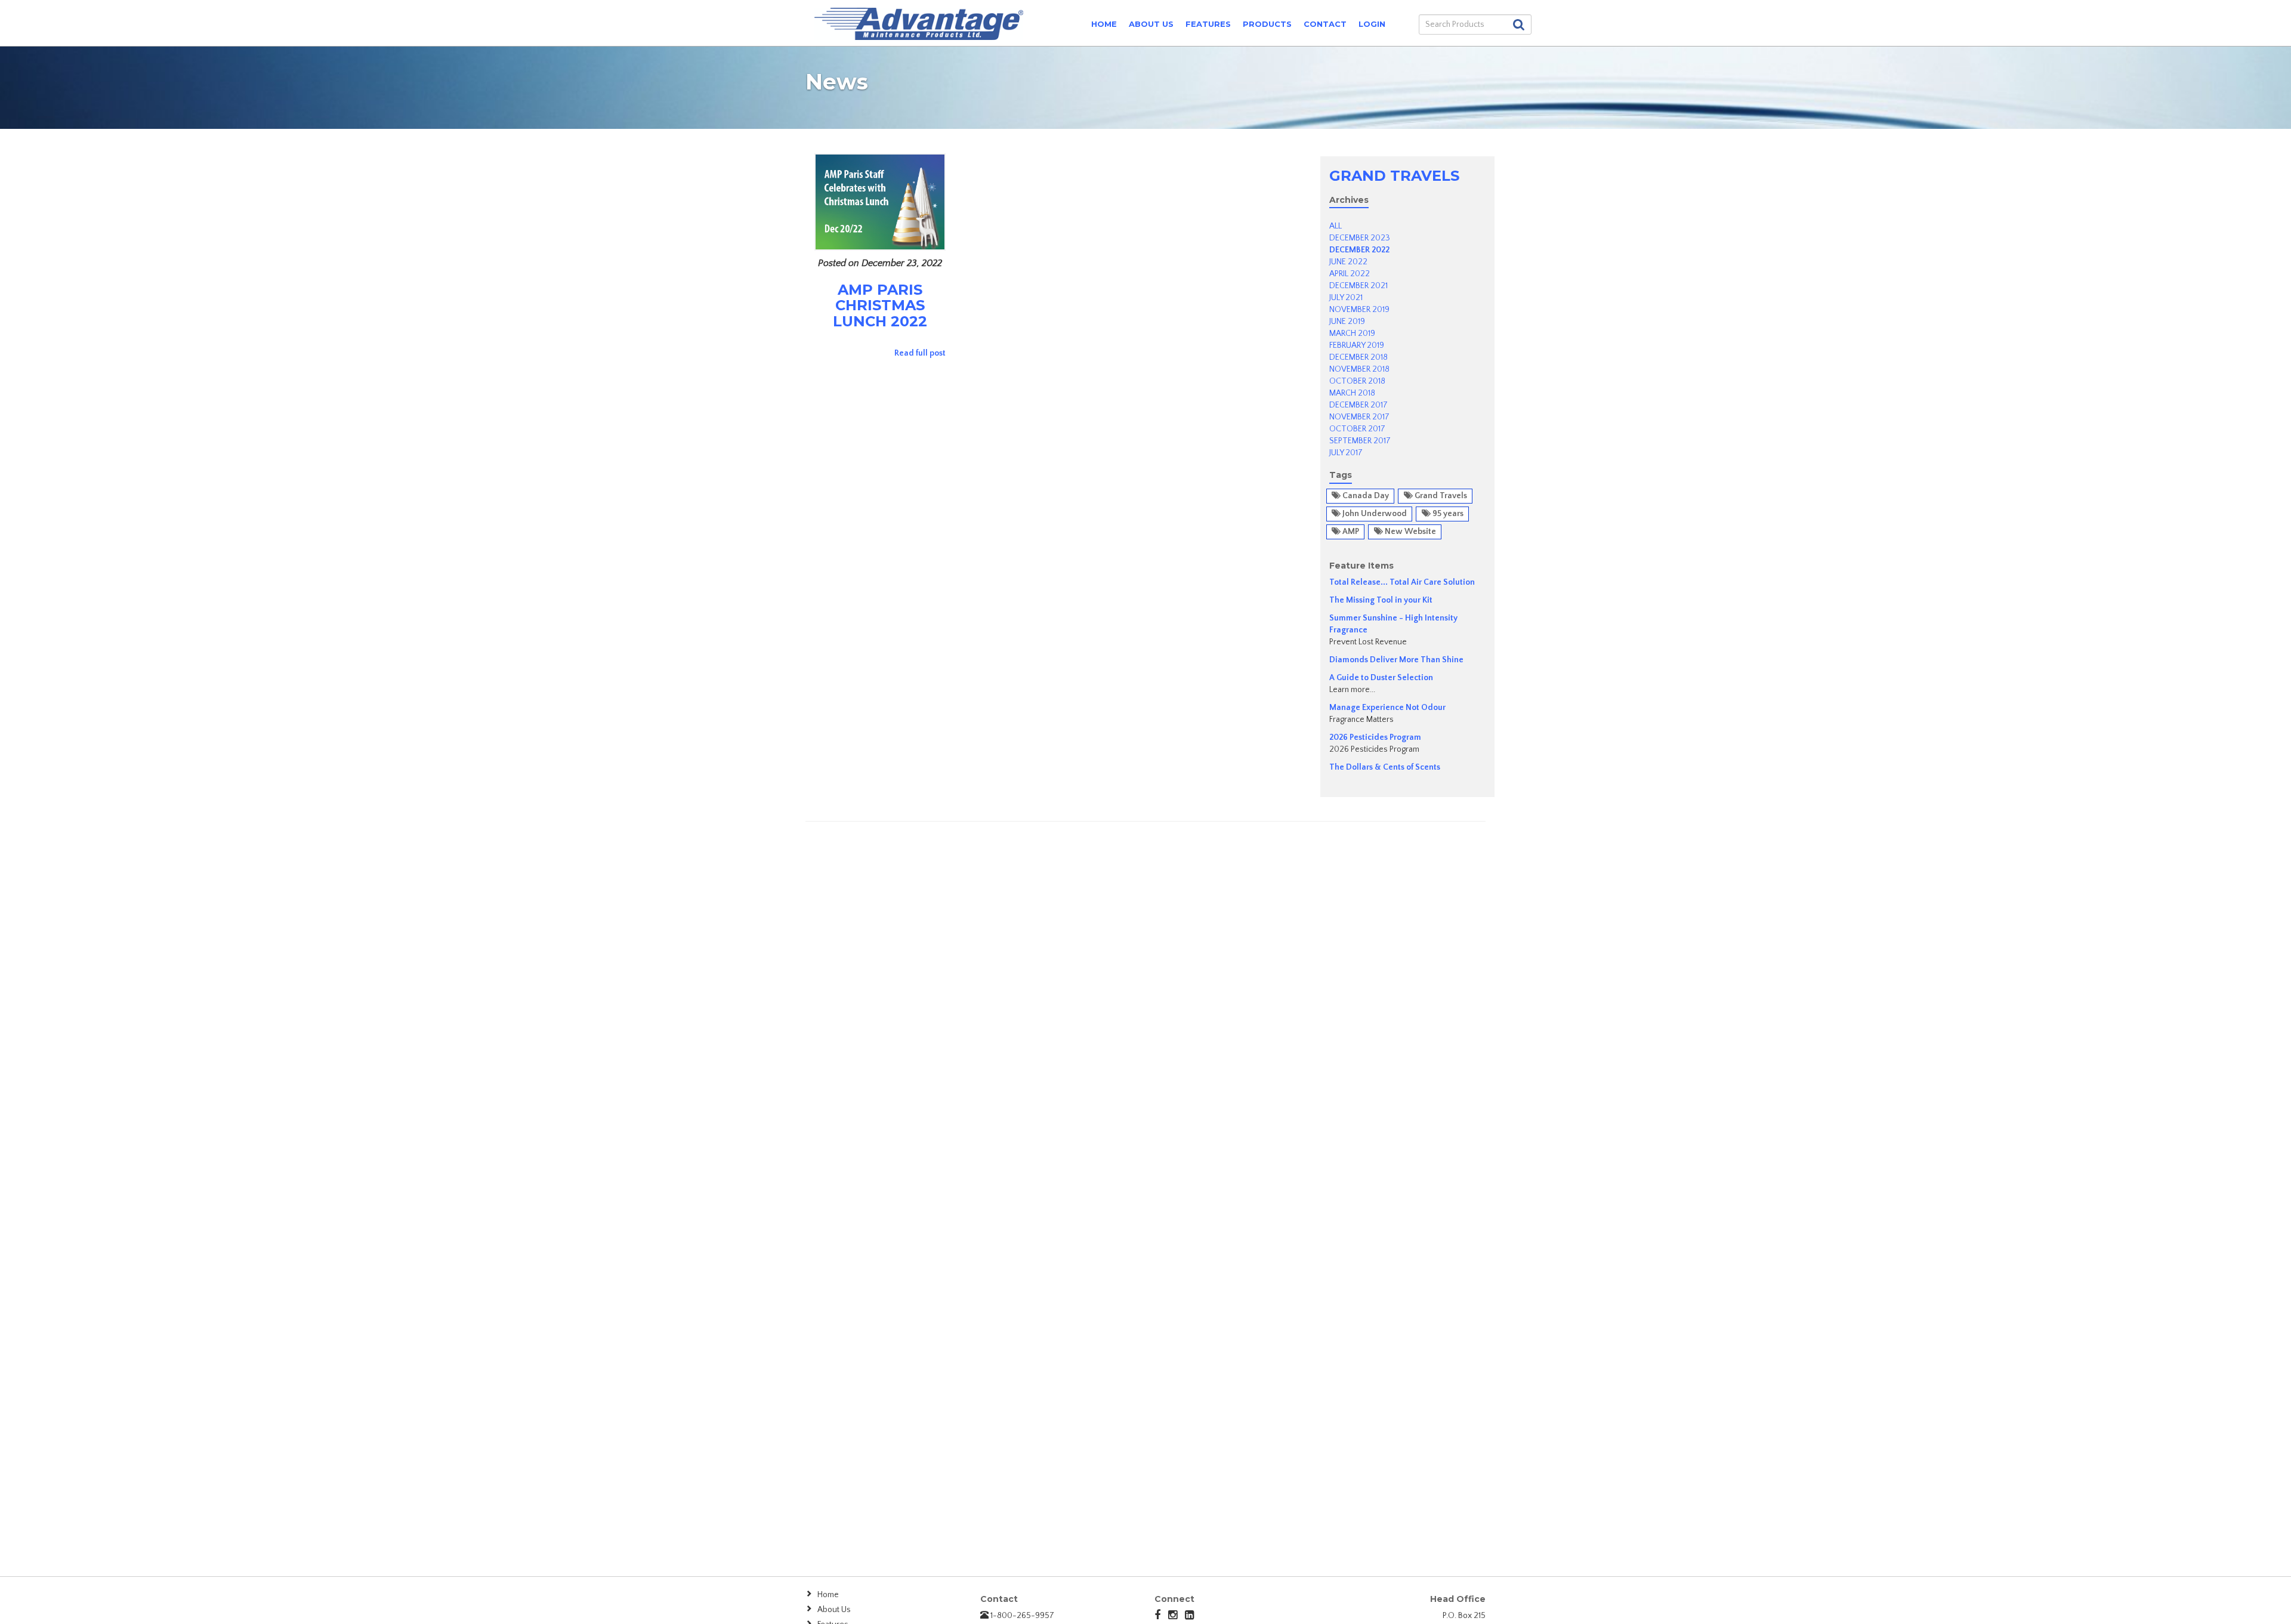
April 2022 (1350, 274)
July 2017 (1346, 453)
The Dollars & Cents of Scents (1385, 767)
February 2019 (1357, 345)
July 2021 (1346, 298)
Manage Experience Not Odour (1387, 708)
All (1336, 226)
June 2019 (1347, 322)
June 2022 (1348, 262)
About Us (1151, 24)
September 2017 (1360, 441)
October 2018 (1357, 381)
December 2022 (1359, 250)
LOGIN (1372, 24)
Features (1208, 24)
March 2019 (1352, 334)
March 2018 (1352, 393)
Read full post (920, 353)
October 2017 (1357, 429)
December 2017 (1358, 405)
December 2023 (1360, 238)
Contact (1325, 24)
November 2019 (1359, 310)
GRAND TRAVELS (1394, 176)
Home (1104, 24)
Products (1267, 24)
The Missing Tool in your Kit (1381, 600)
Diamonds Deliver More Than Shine (1396, 660)
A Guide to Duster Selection (1381, 678)
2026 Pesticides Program (1375, 737)
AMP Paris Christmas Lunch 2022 (880, 305)
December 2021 (1358, 286)
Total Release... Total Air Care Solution (1402, 582)
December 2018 (1358, 357)
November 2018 (1359, 369)
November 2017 (1359, 417)
